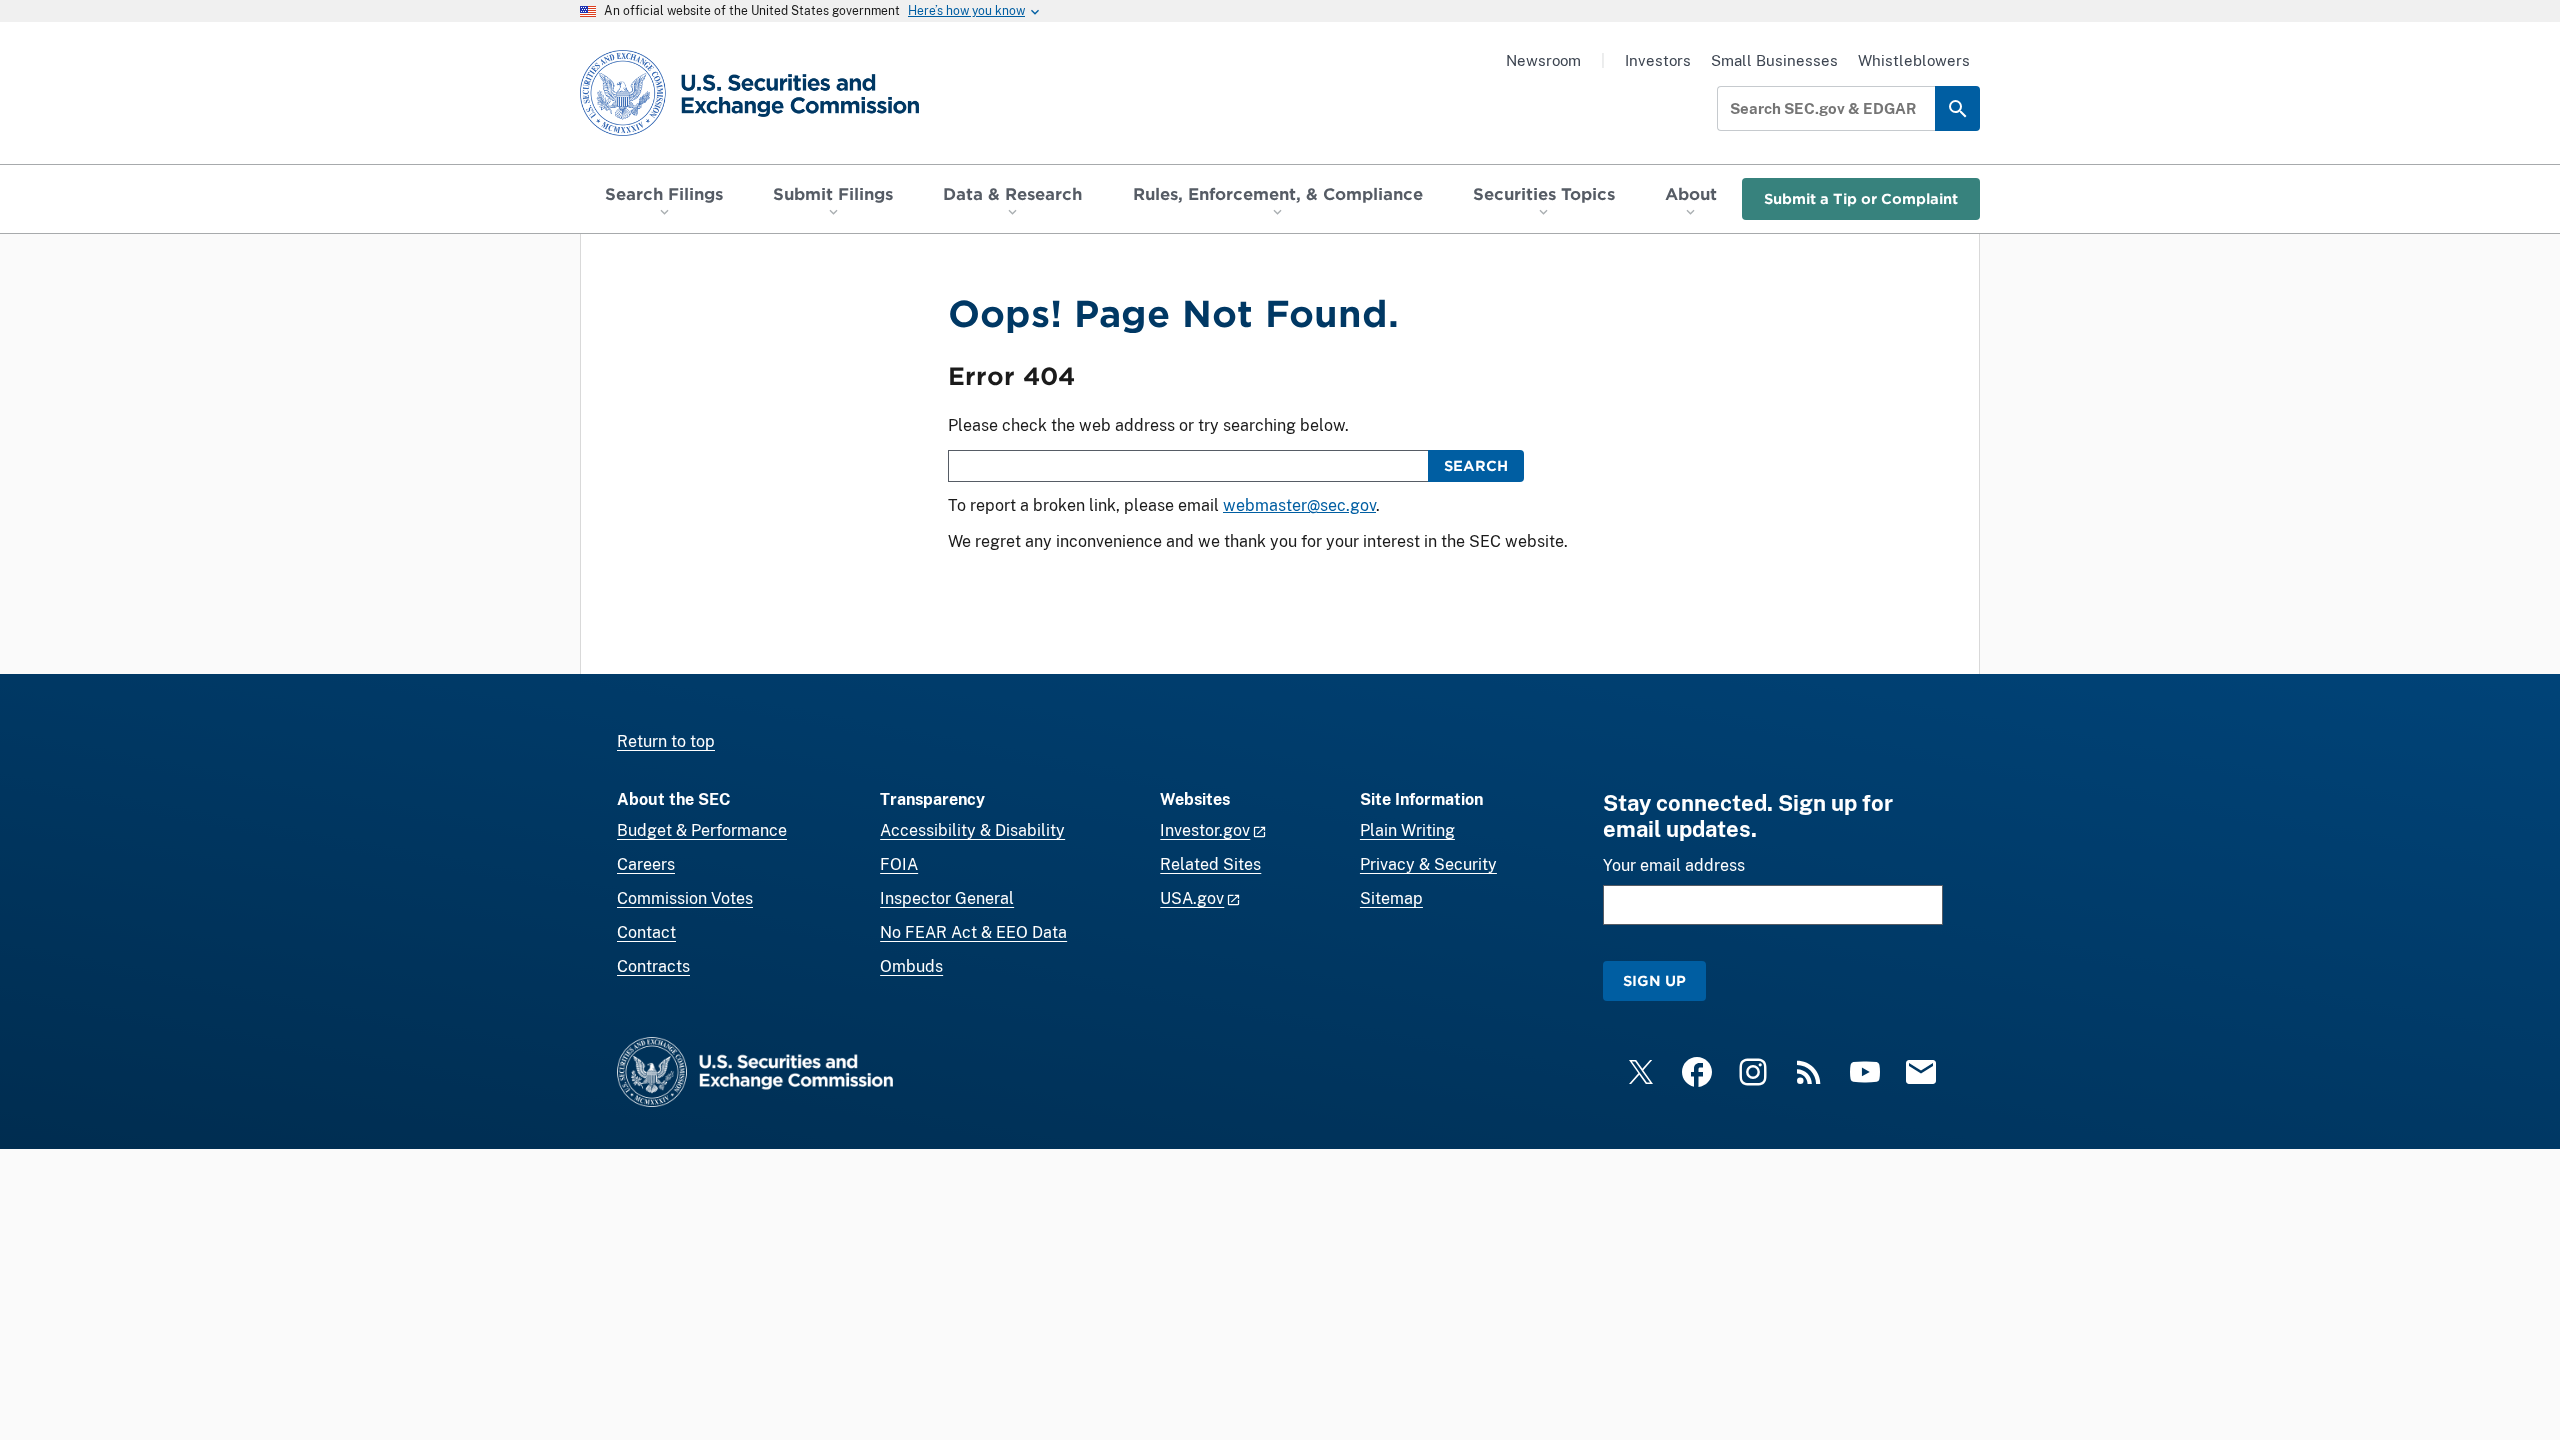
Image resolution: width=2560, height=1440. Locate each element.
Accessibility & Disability (972, 830)
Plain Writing (1407, 830)
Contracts (653, 966)
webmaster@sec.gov (1299, 505)
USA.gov (1192, 898)
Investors (1658, 60)
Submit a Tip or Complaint (1861, 198)
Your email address (1674, 865)
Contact (646, 932)
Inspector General (947, 898)
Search (1476, 465)
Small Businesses (1774, 60)
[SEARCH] (1957, 108)
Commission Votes (685, 898)
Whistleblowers (1914, 60)
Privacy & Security (1428, 864)
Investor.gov (1205, 830)
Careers (646, 864)
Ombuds (911, 966)
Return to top (666, 741)
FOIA (899, 864)
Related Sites (1210, 864)
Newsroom (1543, 60)
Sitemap (1391, 898)
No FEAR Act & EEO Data (973, 932)
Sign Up (1654, 980)
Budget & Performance (702, 830)
